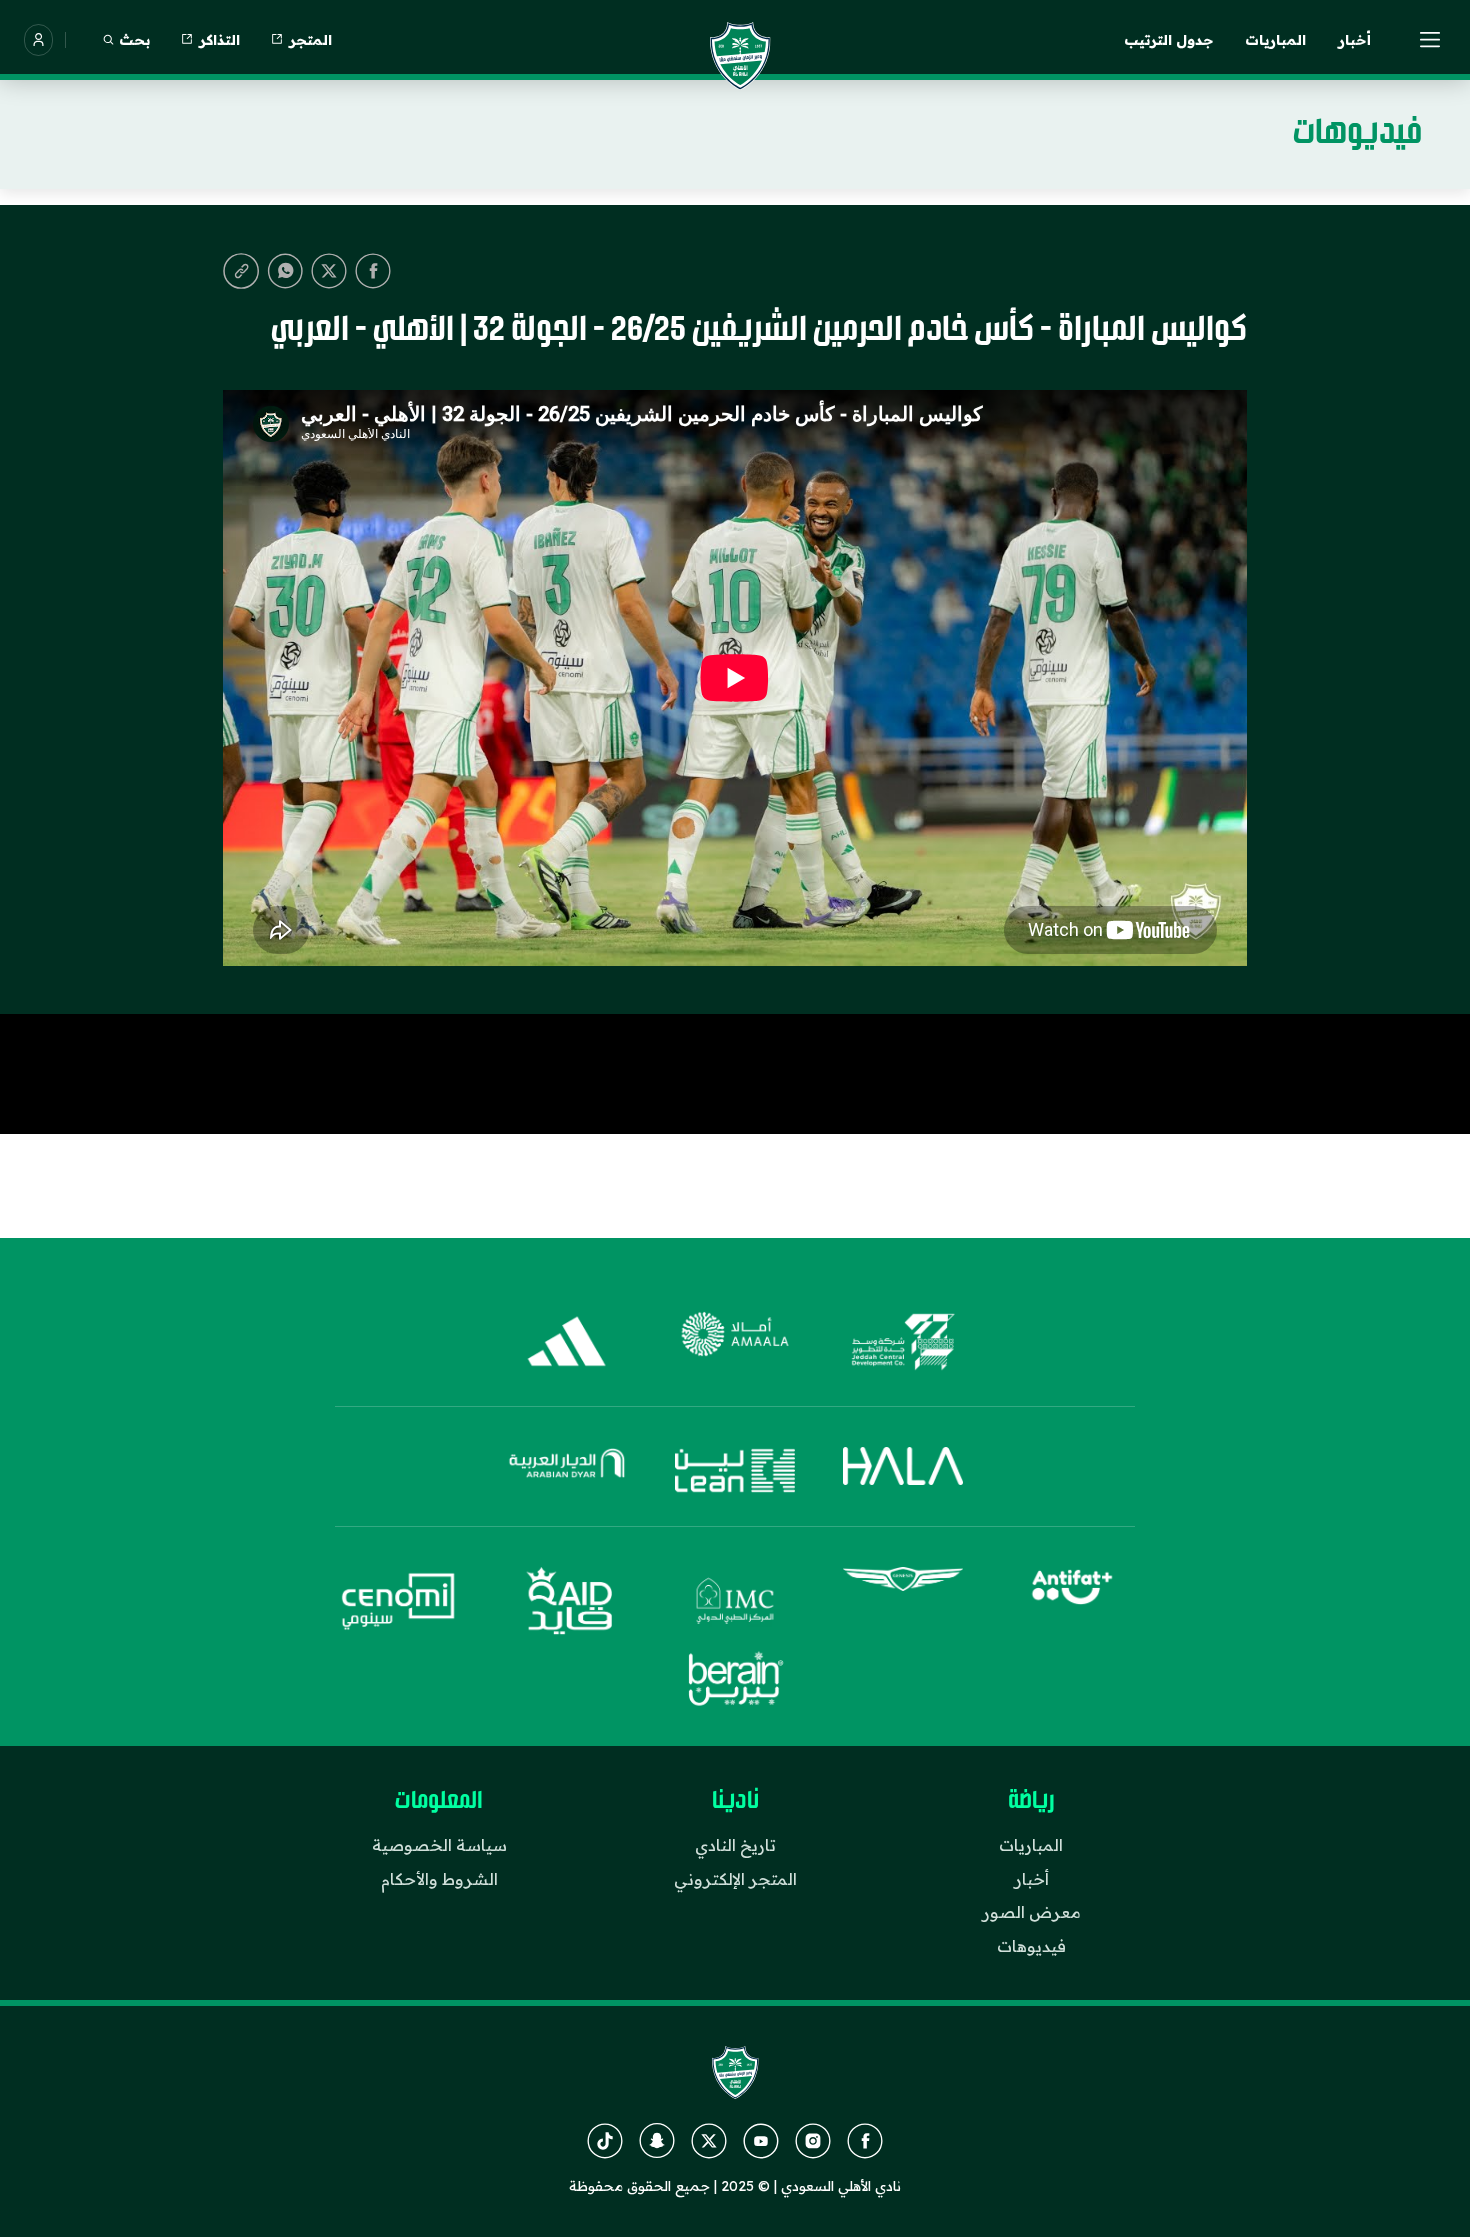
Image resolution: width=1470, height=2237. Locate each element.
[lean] (735, 1471)
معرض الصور (1031, 1912)
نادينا (735, 1801)
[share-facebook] (373, 271)
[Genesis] (903, 1601)
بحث (134, 40)
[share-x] (329, 271)
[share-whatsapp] (285, 271)
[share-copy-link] (241, 271)
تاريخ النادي (735, 1845)
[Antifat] (1071, 1601)
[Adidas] (567, 1342)
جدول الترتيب (1168, 40)
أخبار (1354, 40)
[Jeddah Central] (903, 1342)
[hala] (903, 1471)
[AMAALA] (735, 1342)
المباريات (1275, 40)
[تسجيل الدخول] (38, 40)
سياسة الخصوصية (439, 1845)
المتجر (310, 40)
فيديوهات (1031, 1946)
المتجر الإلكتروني (735, 1879)
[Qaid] (567, 1601)
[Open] (1430, 40)
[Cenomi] (399, 1601)
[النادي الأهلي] (740, 56)
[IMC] (735, 1601)
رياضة (1031, 1801)
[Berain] (735, 1679)
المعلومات (439, 1801)
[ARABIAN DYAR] (567, 1471)
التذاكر (219, 40)
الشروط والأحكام (439, 1879)
